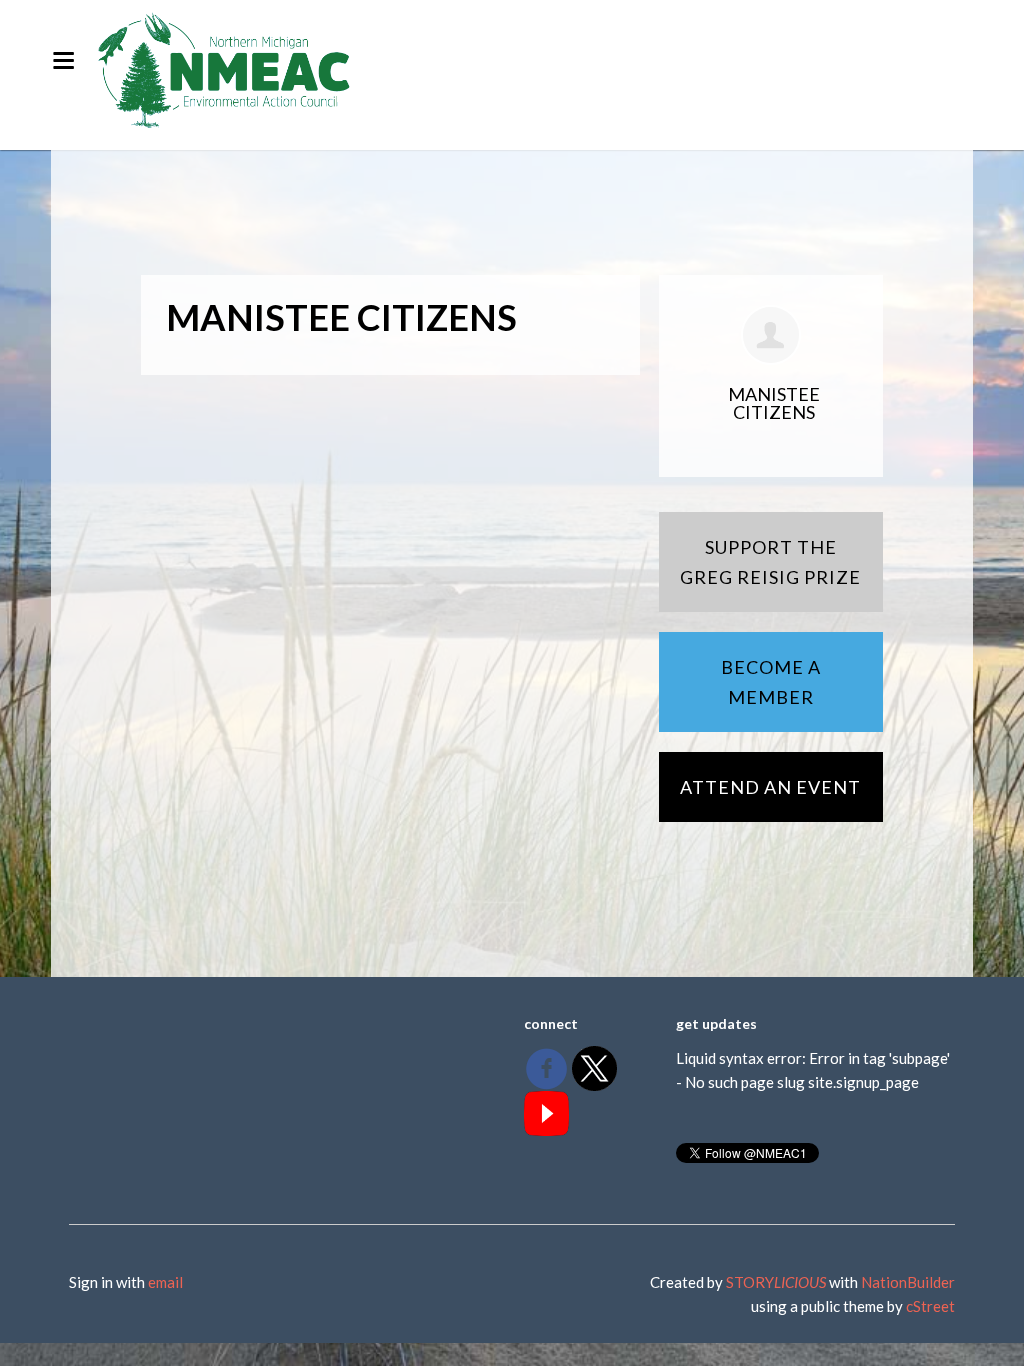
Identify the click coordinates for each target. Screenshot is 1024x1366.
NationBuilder (908, 1282)
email (165, 1282)
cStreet (930, 1306)
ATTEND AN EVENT (770, 787)
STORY (776, 1282)
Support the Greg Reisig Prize (770, 562)
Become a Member (771, 682)
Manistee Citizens (774, 403)
